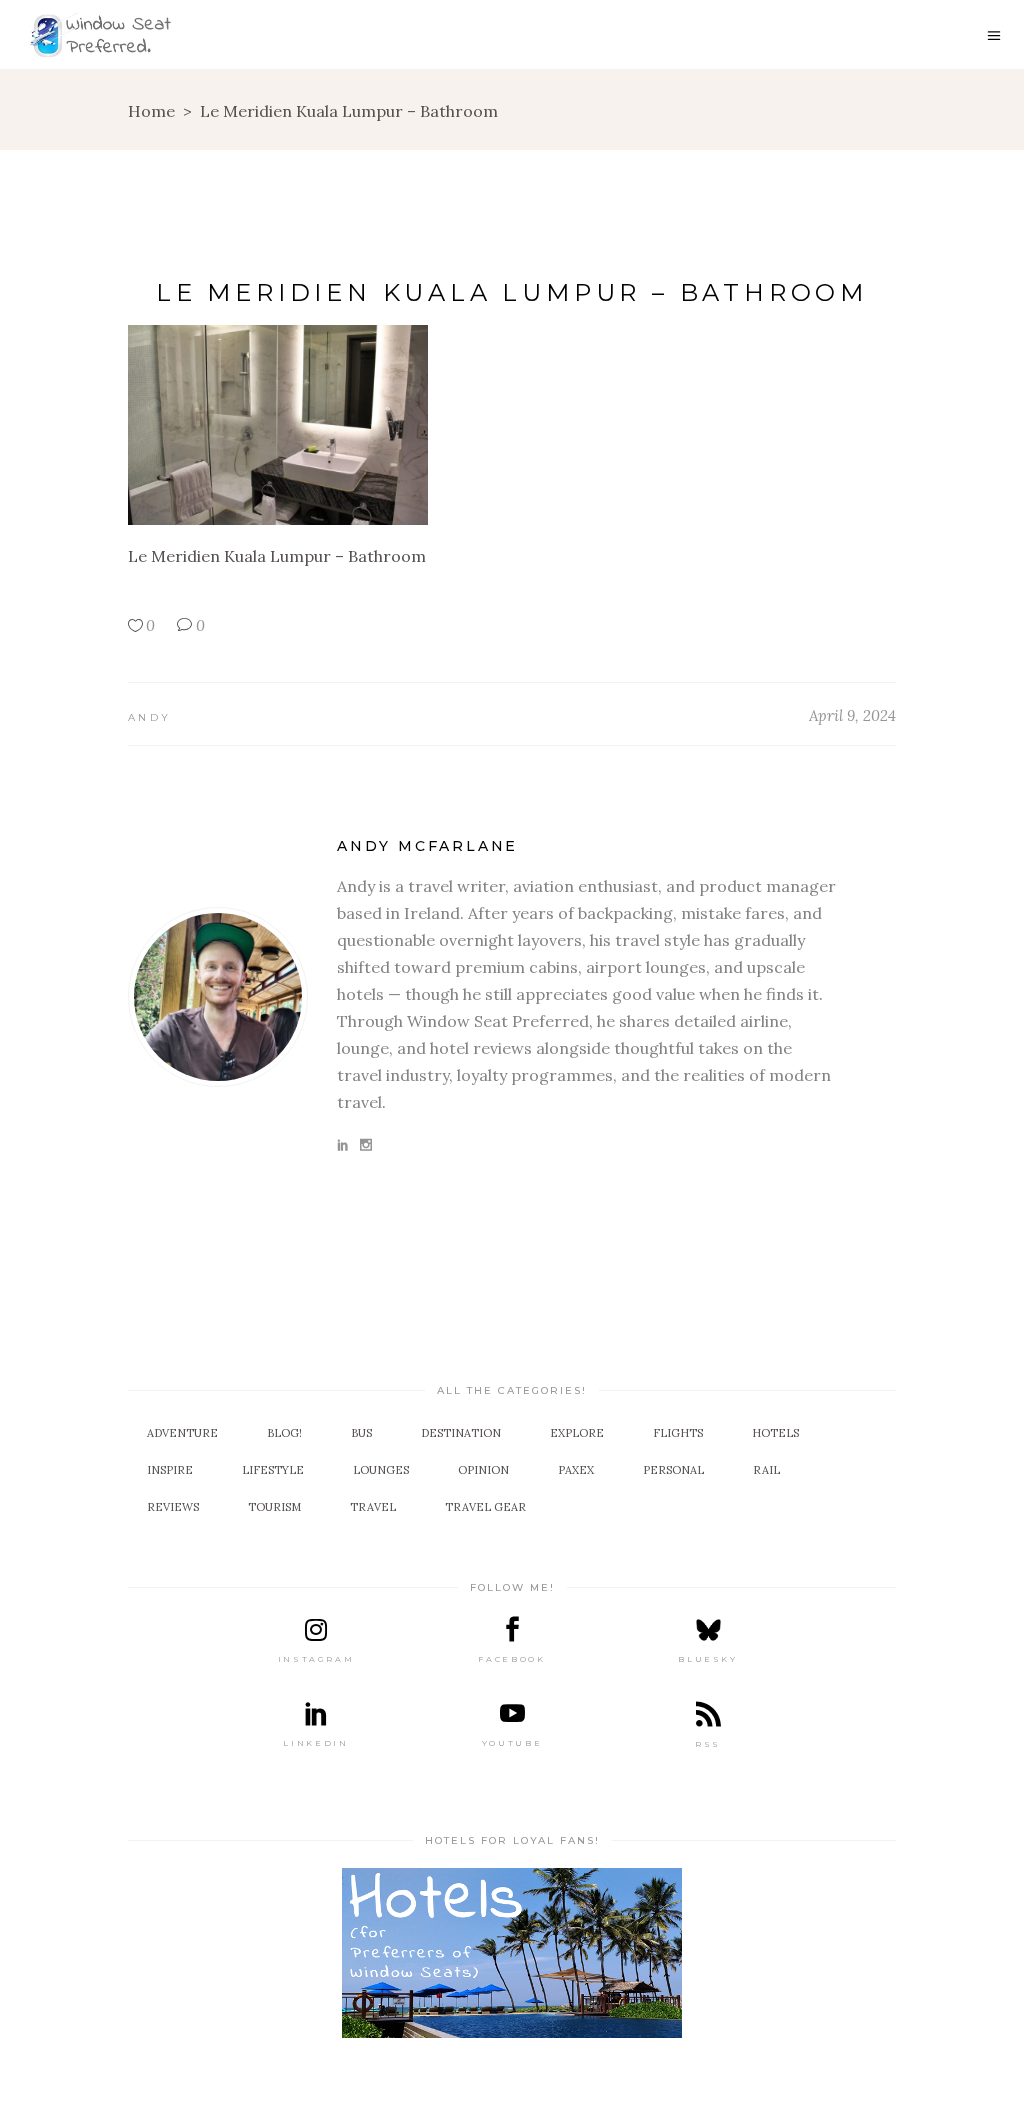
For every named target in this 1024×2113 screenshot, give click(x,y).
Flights (678, 1433)
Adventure (182, 1433)
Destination (461, 1433)
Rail (766, 1470)
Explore (577, 1433)
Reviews (173, 1507)
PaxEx (576, 1470)
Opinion (483, 1470)
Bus (361, 1433)
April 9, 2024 (852, 715)
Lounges (381, 1470)
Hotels (775, 1433)
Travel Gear (485, 1507)
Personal (673, 1470)
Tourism (274, 1507)
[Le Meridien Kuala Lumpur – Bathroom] (218, 997)
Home (151, 111)
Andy (149, 717)
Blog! (284, 1433)
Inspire (170, 1470)
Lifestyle (273, 1470)
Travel (373, 1507)
